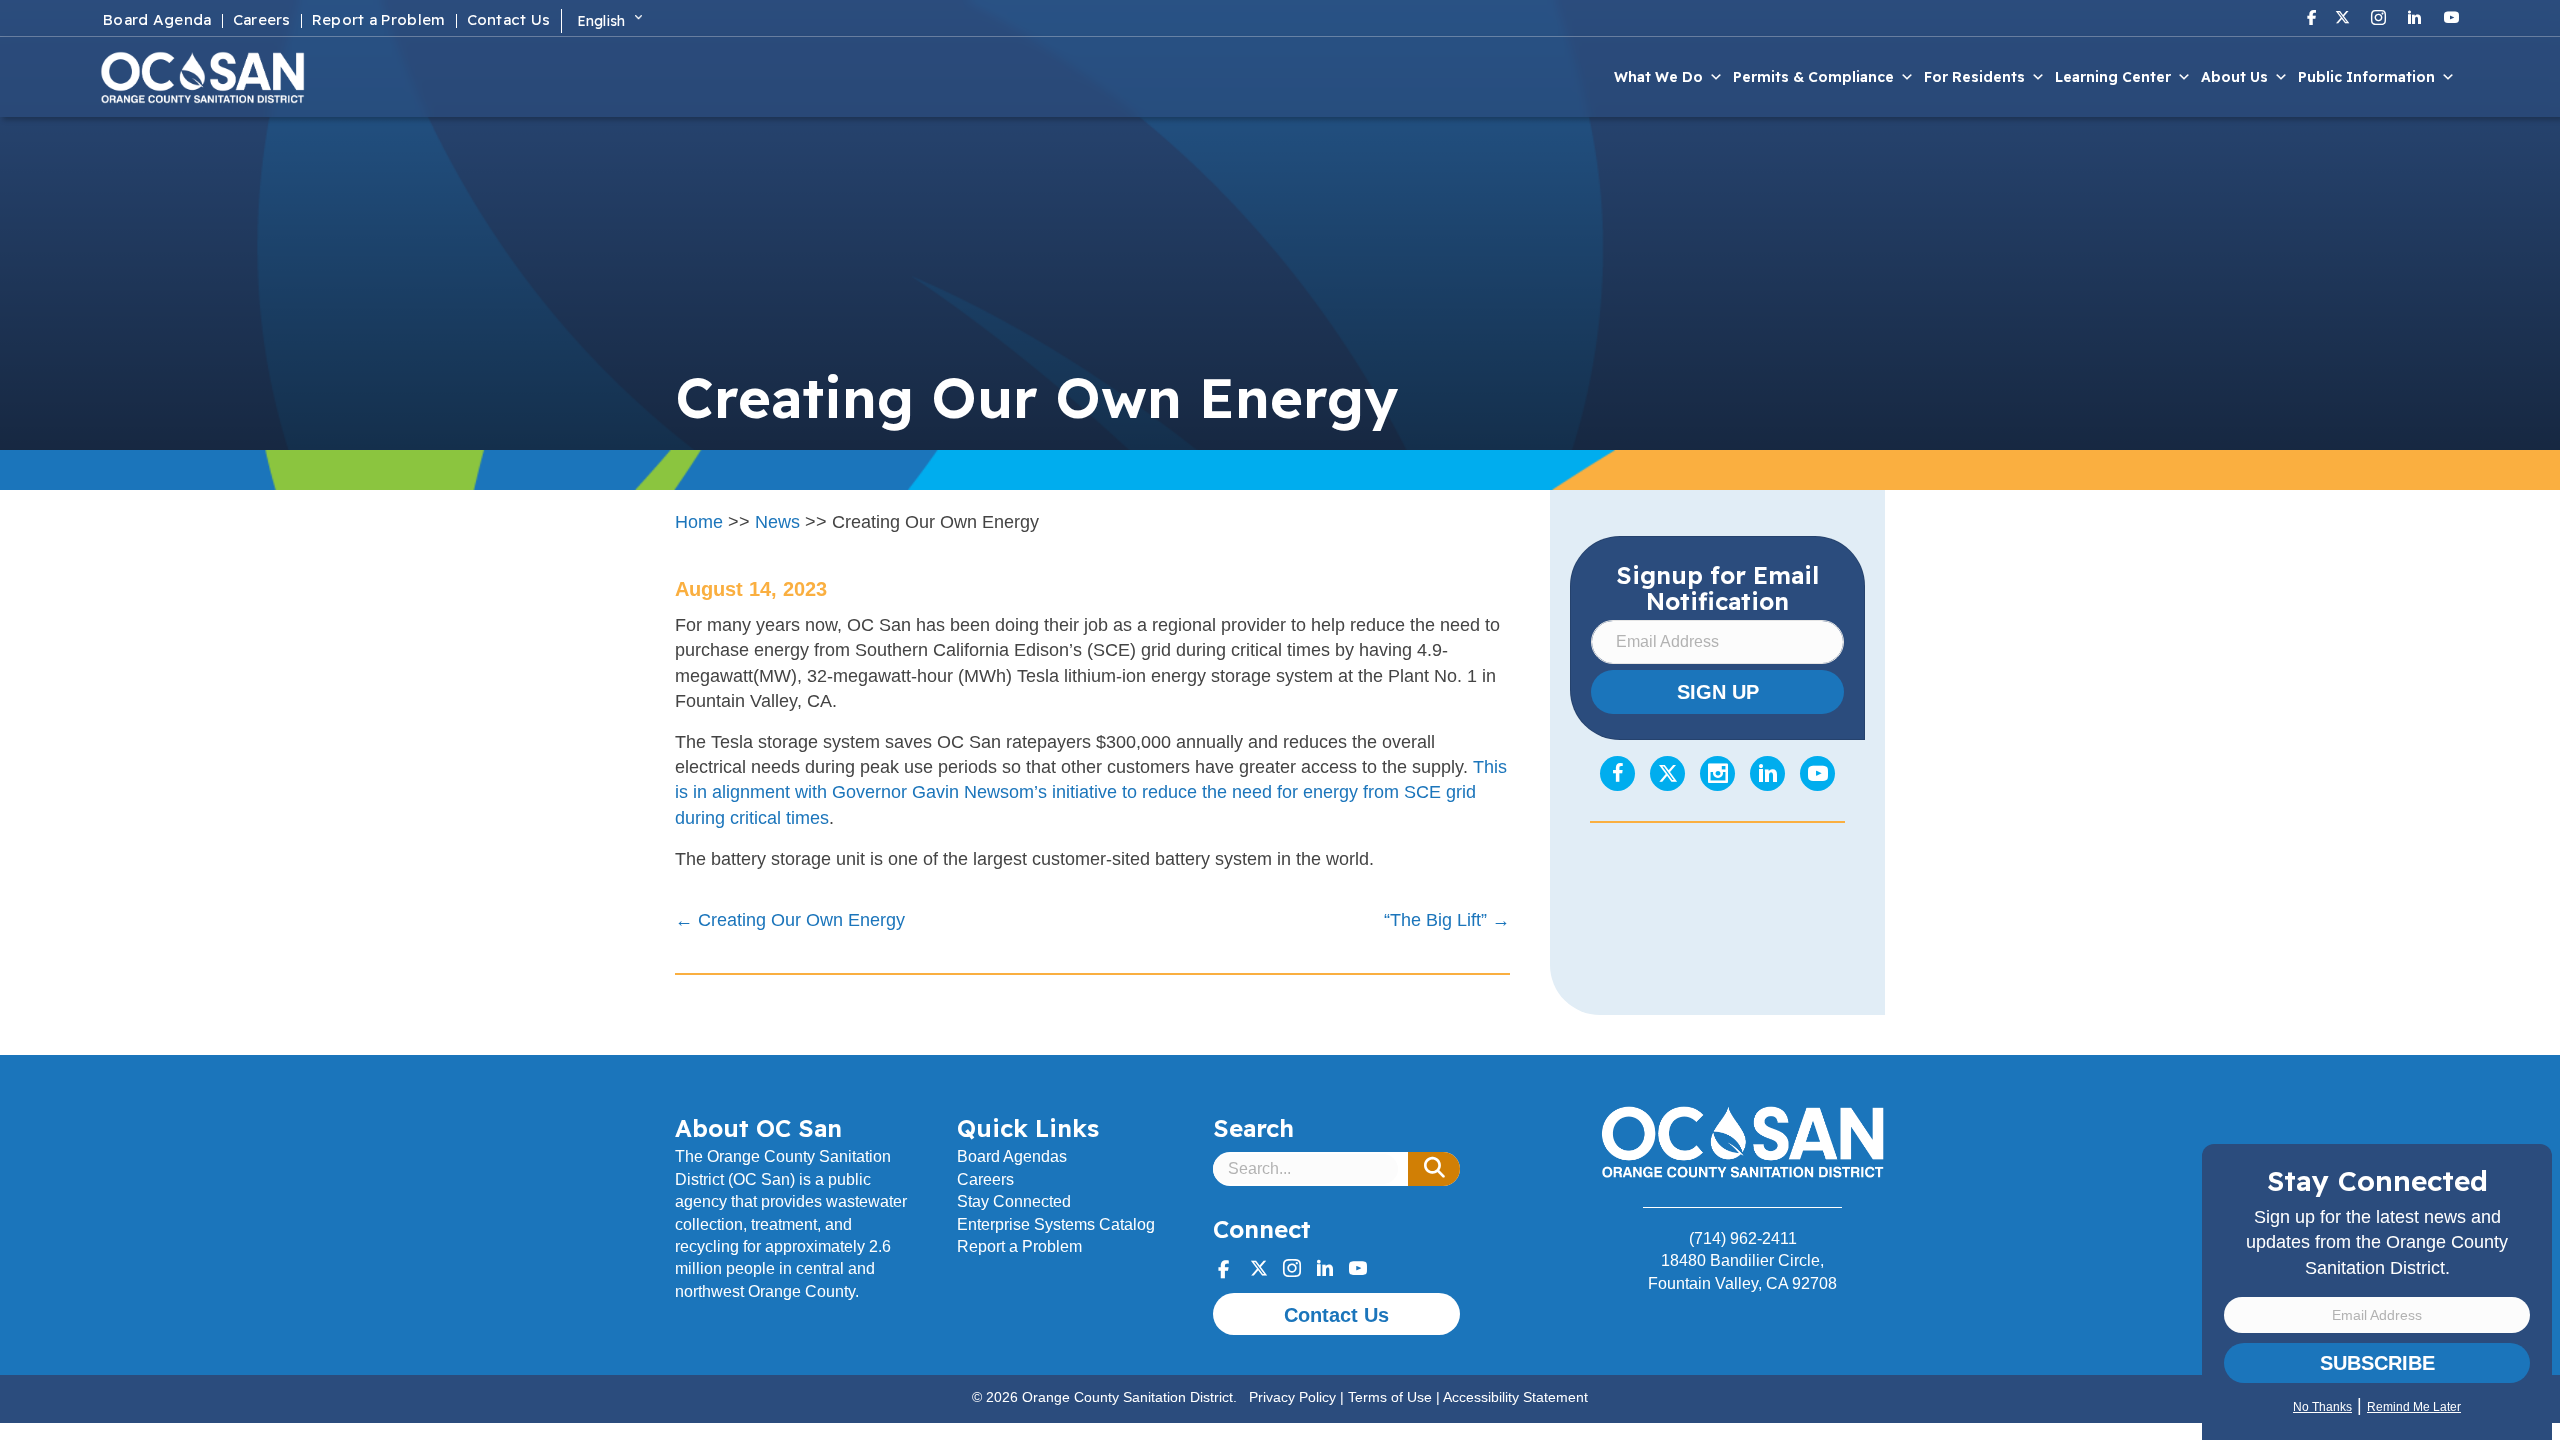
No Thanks (2322, 1407)
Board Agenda (157, 21)
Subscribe (2377, 1363)
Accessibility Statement (1515, 1397)
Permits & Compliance (1813, 77)
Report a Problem (379, 21)
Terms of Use (1390, 1397)
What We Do (1658, 77)
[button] (1434, 1169)
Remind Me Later (2414, 1407)
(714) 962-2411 (1743, 1238)
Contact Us (509, 21)
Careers (262, 21)
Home (699, 522)
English (601, 21)
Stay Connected (1014, 1201)
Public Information (2366, 77)
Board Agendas (1012, 1156)
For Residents (1974, 77)
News (777, 522)
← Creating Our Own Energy (790, 920)
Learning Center (2113, 77)
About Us (2234, 77)
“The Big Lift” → (1447, 920)
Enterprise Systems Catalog (1056, 1224)
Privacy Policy (1292, 1397)
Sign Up (1718, 692)
